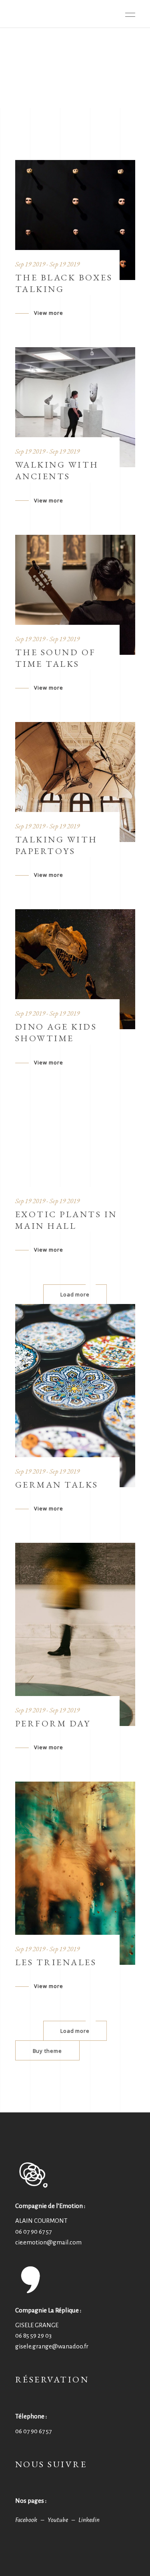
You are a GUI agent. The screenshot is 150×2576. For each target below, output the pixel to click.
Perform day (53, 1723)
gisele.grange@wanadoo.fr (52, 2346)
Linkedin (89, 2520)
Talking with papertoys (56, 845)
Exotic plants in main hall (66, 1220)
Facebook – (31, 2520)
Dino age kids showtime (56, 1032)
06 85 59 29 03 (33, 2335)
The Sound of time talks (56, 658)
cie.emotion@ (48, 2242)
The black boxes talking (64, 283)
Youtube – (63, 2520)
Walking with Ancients (57, 470)
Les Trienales (56, 1962)
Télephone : (31, 2416)
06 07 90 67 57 (33, 2231)
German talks (57, 1485)
